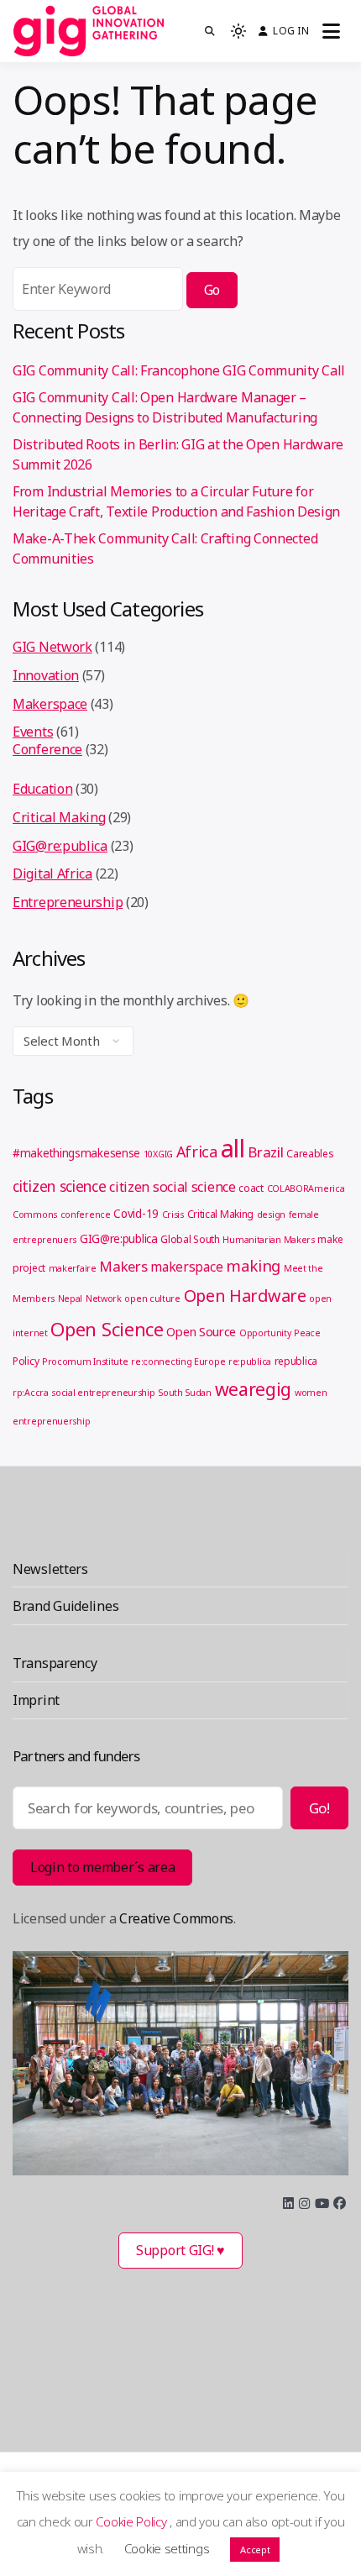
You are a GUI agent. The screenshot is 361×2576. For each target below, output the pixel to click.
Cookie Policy (133, 2521)
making (253, 1265)
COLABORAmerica (306, 1188)
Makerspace (50, 704)
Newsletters (50, 1569)
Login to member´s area (102, 1867)
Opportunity (265, 1333)
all (233, 1148)
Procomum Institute (85, 1361)
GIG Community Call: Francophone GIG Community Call (179, 370)
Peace (307, 1333)
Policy (26, 1361)
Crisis (173, 1215)
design (271, 1215)
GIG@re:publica (60, 846)
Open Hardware (245, 1296)
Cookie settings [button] (167, 2548)
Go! (319, 1808)
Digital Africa (52, 874)
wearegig (254, 1389)
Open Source (201, 1331)
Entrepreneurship (68, 902)
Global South (190, 1239)
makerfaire (73, 1268)
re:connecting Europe (178, 1361)
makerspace (186, 1267)
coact (251, 1188)
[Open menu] (331, 31)
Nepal (71, 1298)
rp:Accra (31, 1393)
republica (296, 1361)
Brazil (265, 1152)
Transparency (55, 1663)
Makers (123, 1266)
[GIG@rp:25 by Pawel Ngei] (180, 2063)
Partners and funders (76, 1756)
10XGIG (158, 1154)
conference (86, 1215)
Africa (197, 1152)
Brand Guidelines (65, 1606)
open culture (152, 1298)
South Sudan (185, 1393)
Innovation (46, 675)
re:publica (250, 1361)
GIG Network (52, 647)
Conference (47, 749)
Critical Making (59, 817)
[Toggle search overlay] (210, 31)
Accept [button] (255, 2550)
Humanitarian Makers (268, 1240)
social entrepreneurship (103, 1393)
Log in (290, 31)
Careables (310, 1154)
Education (42, 789)
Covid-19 (136, 1214)
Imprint (36, 1700)
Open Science (107, 1329)
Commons (35, 1215)
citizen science (60, 1186)
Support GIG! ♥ (180, 2250)
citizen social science (172, 1187)
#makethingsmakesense (76, 1153)
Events (33, 732)
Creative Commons (176, 1918)
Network (104, 1298)
